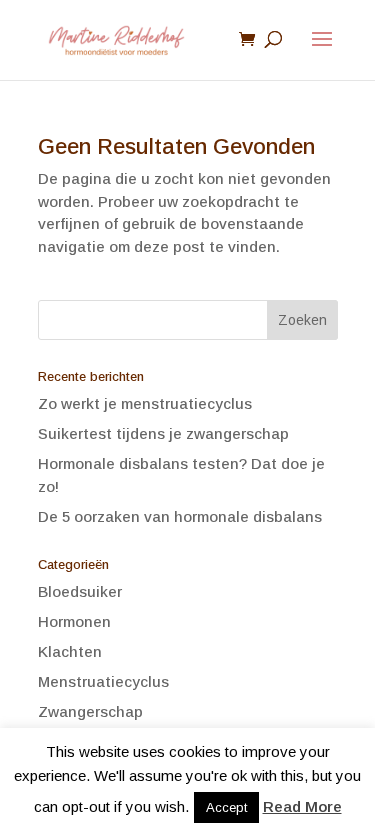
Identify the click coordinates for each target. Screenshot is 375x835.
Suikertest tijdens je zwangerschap (163, 433)
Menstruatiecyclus (103, 681)
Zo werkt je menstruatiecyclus (145, 403)
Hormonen (74, 621)
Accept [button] (226, 807)
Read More (302, 806)
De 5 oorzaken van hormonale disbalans (180, 516)
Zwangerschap (90, 711)
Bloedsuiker (80, 591)
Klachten (70, 651)
